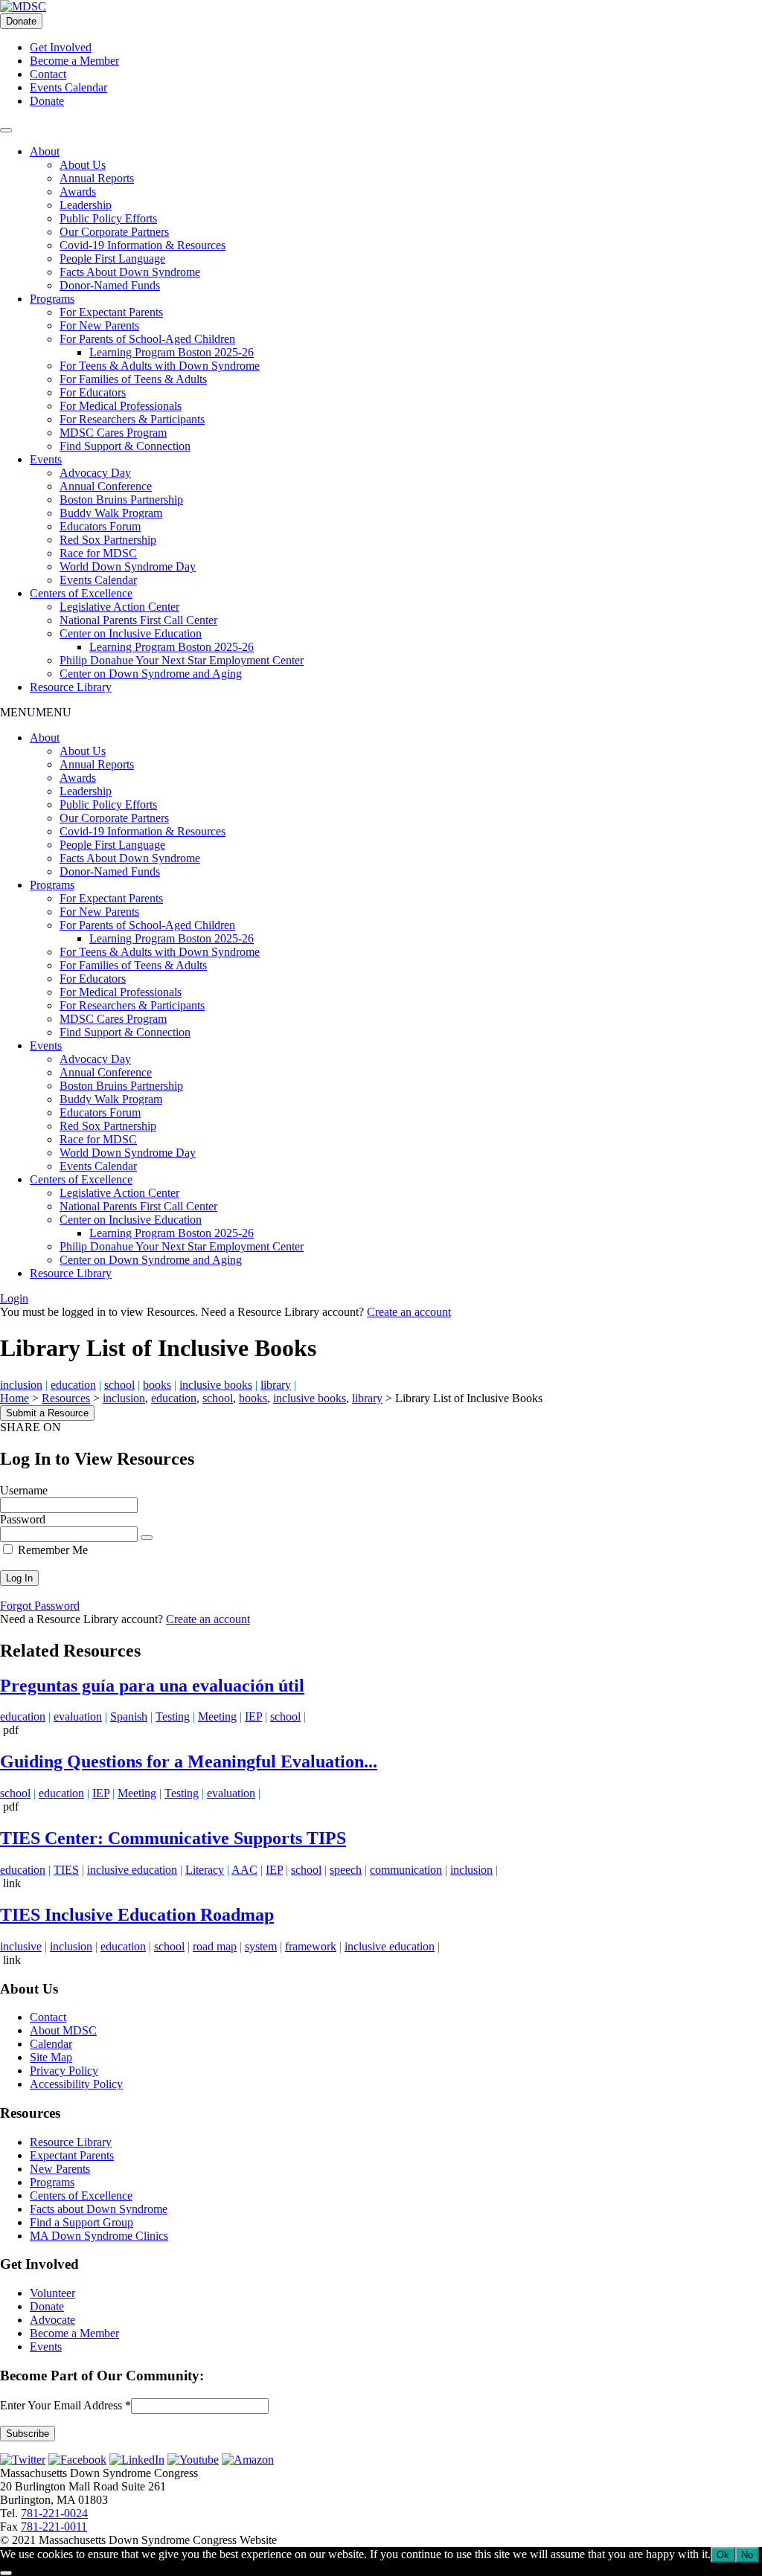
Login (14, 1298)
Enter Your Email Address (65, 2405)
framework (311, 1946)
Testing (173, 1716)
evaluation (78, 1716)
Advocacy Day (95, 473)
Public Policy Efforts (108, 218)
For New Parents (99, 325)
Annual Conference (106, 486)
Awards (78, 192)
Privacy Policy (64, 2071)
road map (215, 1946)
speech (346, 1870)
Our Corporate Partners (114, 232)
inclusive (21, 1946)
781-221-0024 (54, 2513)
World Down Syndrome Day (128, 566)
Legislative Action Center (119, 607)
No (747, 2555)
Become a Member (74, 61)
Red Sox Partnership (108, 540)
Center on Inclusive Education (131, 633)
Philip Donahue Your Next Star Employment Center (182, 660)
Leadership (86, 205)
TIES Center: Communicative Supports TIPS (173, 1838)
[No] (6, 2573)
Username (24, 1490)
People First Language (112, 258)
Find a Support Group (81, 2222)
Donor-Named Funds (110, 285)
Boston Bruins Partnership (121, 500)
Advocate (52, 2320)
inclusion (21, 1385)
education (73, 1385)
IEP (253, 1716)
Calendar (51, 2044)
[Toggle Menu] (6, 130)
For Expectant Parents (111, 312)
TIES (66, 1870)
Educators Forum (100, 526)
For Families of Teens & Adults (133, 379)
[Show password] (147, 1538)
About (45, 151)
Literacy (205, 1870)
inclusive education (132, 1870)
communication (406, 1870)
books (157, 1385)
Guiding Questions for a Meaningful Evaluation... (189, 1761)
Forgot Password (40, 1606)
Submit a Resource (47, 1413)
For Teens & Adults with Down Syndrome (160, 366)
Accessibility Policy (76, 2084)
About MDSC (63, 2030)
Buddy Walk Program (111, 513)
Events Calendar (68, 87)
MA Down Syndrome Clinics (99, 2236)
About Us (83, 165)
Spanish (129, 1716)
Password (23, 1519)
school (119, 1385)
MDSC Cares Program (113, 433)
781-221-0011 (54, 2527)
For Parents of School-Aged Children (147, 339)
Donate (21, 21)
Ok (723, 2555)
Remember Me (51, 1550)
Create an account (409, 1312)
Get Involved (61, 47)
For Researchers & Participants (132, 419)
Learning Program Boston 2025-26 (172, 352)
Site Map (51, 2057)
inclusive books (216, 1385)
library (276, 1385)
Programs (52, 299)
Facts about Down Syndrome (99, 2209)
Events (46, 459)
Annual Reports (97, 178)
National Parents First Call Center (138, 620)
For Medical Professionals (121, 406)
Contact (48, 74)
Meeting (217, 1716)
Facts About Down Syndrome (130, 272)
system (261, 1946)
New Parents (60, 2169)
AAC (244, 1870)
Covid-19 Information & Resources (143, 245)
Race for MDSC (98, 553)
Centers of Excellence (81, 593)
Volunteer (52, 2293)
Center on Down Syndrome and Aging (151, 674)
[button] (36, 712)
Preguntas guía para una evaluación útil (152, 1686)
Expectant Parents (72, 2155)
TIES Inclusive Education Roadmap (137, 1915)
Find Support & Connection (125, 446)
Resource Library (71, 687)
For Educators (93, 392)
